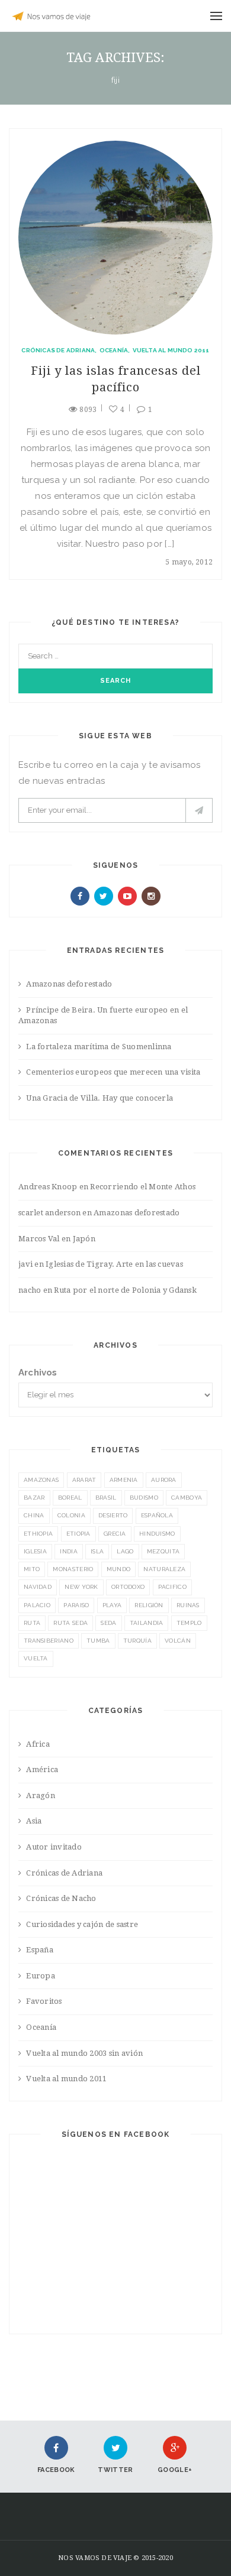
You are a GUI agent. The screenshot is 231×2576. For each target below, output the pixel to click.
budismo (144, 1498)
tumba (98, 1641)
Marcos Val (39, 1239)
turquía (137, 1641)
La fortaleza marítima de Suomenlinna (99, 1047)
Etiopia (78, 1534)
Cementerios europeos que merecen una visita (113, 1072)
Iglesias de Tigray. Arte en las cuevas (114, 1264)
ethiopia (38, 1534)
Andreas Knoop (48, 1187)
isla (97, 1551)
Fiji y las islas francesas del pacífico (116, 379)
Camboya (187, 1498)
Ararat (84, 1480)
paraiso (76, 1605)
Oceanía (114, 350)
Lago (125, 1551)
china (34, 1515)
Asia (34, 1821)
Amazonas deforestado (69, 984)
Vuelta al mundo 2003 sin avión (84, 2053)
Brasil (106, 1498)
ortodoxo (128, 1587)
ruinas (188, 1605)
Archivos (38, 1373)
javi (25, 1264)
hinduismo (157, 1534)
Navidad (38, 1587)
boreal (70, 1498)
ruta (32, 1623)
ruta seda (70, 1623)
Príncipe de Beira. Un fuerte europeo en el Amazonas (103, 1016)
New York (81, 1587)
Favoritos (44, 2001)
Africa (38, 1744)
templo (189, 1623)
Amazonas (41, 1480)
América (42, 1769)
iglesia (35, 1551)
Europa (41, 1976)
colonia (71, 1515)
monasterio (73, 1569)
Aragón (41, 1795)
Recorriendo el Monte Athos (143, 1187)
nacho (30, 1290)
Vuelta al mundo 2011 (171, 350)
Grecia (115, 1534)
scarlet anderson (49, 1213)
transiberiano (49, 1641)
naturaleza (164, 1569)
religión (149, 1605)
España (40, 1950)
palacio (37, 1605)
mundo (119, 1569)
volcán (178, 1641)
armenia (124, 1480)
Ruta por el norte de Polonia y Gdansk (125, 1290)
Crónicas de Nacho (61, 1898)
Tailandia (147, 1623)
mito (32, 1569)
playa (112, 1605)
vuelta (36, 1658)
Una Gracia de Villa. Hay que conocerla (100, 1098)
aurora (164, 1480)
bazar (34, 1498)
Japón (84, 1239)
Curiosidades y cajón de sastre (82, 1924)
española (157, 1515)
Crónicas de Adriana (58, 350)
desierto (113, 1515)
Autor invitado (54, 1847)
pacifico (172, 1587)
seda (108, 1623)
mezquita (163, 1551)
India (69, 1551)
